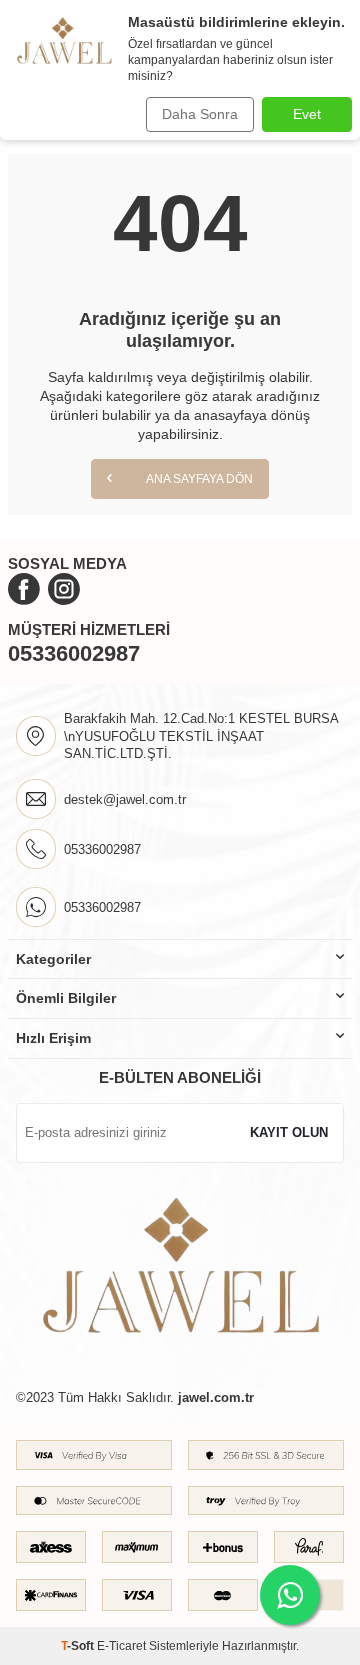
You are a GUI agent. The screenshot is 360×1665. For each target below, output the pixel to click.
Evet (307, 114)
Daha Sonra (200, 114)
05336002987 (74, 653)
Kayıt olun (289, 1132)
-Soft (79, 1646)
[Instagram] (64, 589)
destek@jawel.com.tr (125, 799)
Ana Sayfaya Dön (198, 479)
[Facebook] (24, 589)
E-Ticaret (121, 1646)
